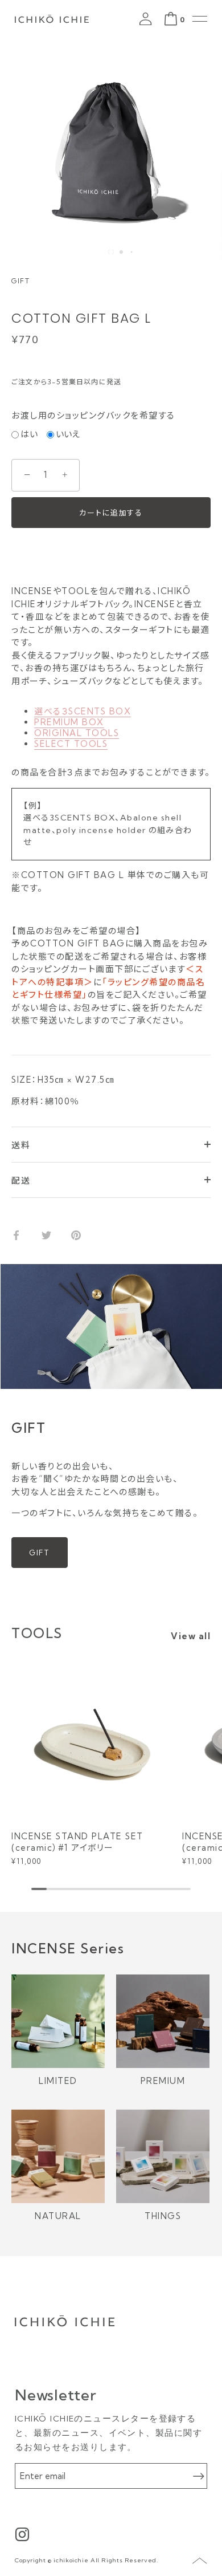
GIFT (40, 1553)
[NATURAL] (58, 2156)
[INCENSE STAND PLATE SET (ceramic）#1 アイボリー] (94, 1741)
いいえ (68, 434)
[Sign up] (199, 2476)
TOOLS (37, 1633)
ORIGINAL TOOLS (77, 733)
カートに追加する (111, 513)
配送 (21, 1181)
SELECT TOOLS (71, 744)
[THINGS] (163, 2156)
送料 (21, 1145)
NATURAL (58, 2216)
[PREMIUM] (163, 2021)
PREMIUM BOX (69, 722)
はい (29, 434)
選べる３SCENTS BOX (83, 711)
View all (191, 1636)
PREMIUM (163, 2081)
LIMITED (58, 2081)
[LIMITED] (58, 2021)
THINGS (163, 2216)
